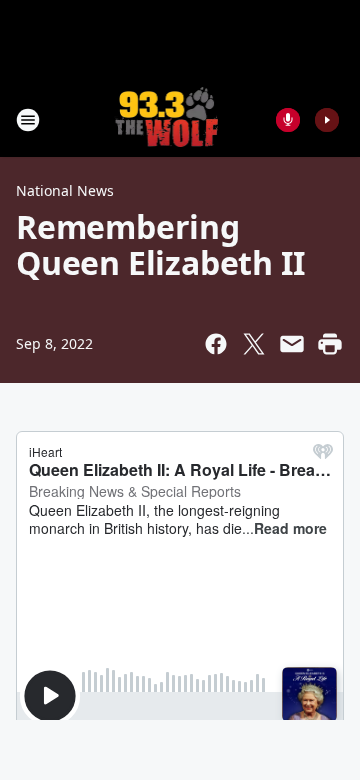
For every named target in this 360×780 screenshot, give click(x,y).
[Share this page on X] (254, 344)
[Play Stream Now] (327, 120)
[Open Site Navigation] (28, 120)
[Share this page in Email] (292, 344)
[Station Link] (166, 119)
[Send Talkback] (288, 120)
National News (65, 190)
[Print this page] (330, 344)
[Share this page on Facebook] (216, 344)
